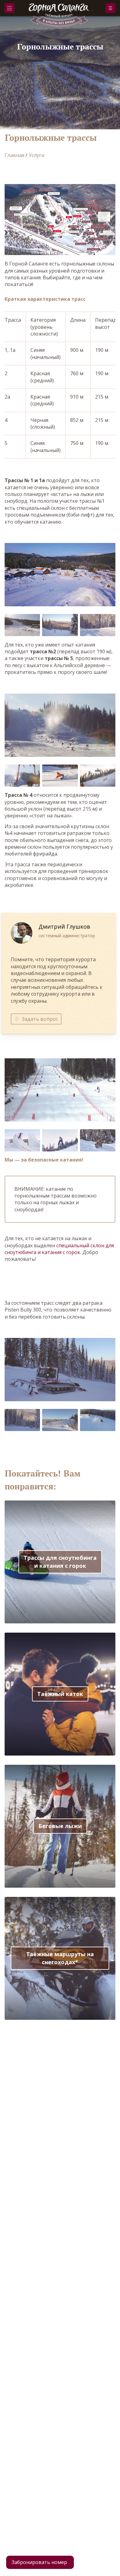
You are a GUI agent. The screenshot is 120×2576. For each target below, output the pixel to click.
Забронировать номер (39, 2562)
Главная (14, 155)
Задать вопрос (40, 1019)
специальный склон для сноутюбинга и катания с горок (59, 1249)
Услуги (36, 155)
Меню (10, 8)
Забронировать (110, 8)
